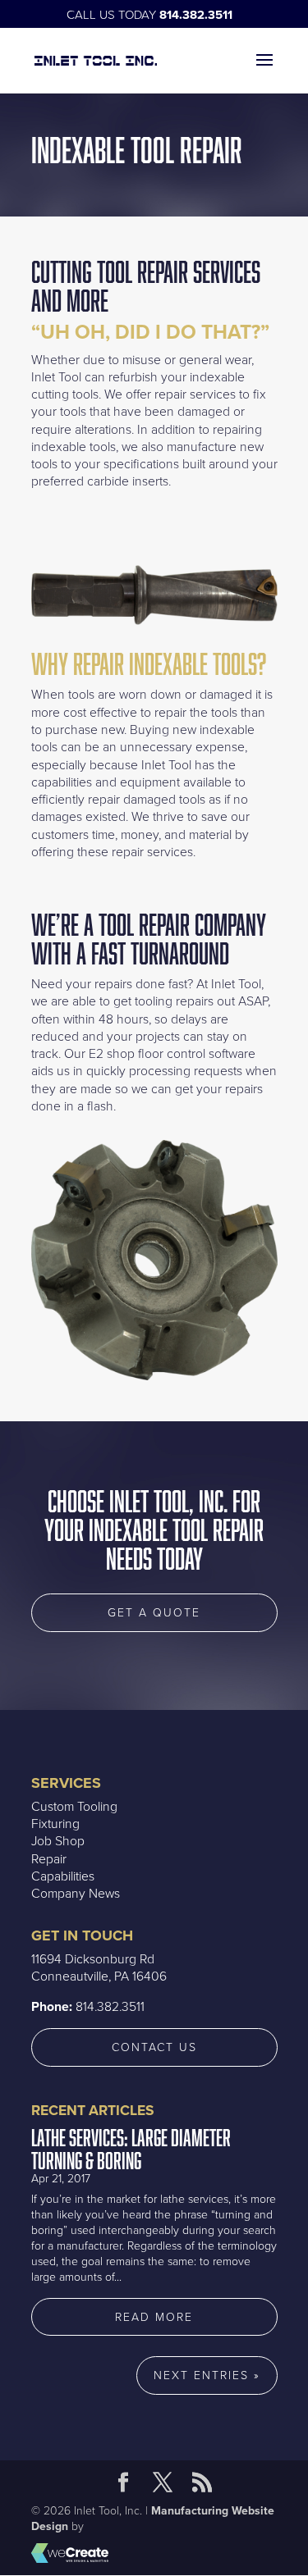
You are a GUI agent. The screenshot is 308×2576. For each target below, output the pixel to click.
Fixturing (55, 1824)
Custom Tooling (74, 1807)
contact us (154, 2047)
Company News (76, 1894)
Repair (49, 1859)
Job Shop (58, 1841)
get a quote (154, 1613)
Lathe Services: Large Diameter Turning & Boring (131, 2149)
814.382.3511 (196, 15)
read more (154, 2317)
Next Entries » (207, 2375)
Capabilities (63, 1876)
